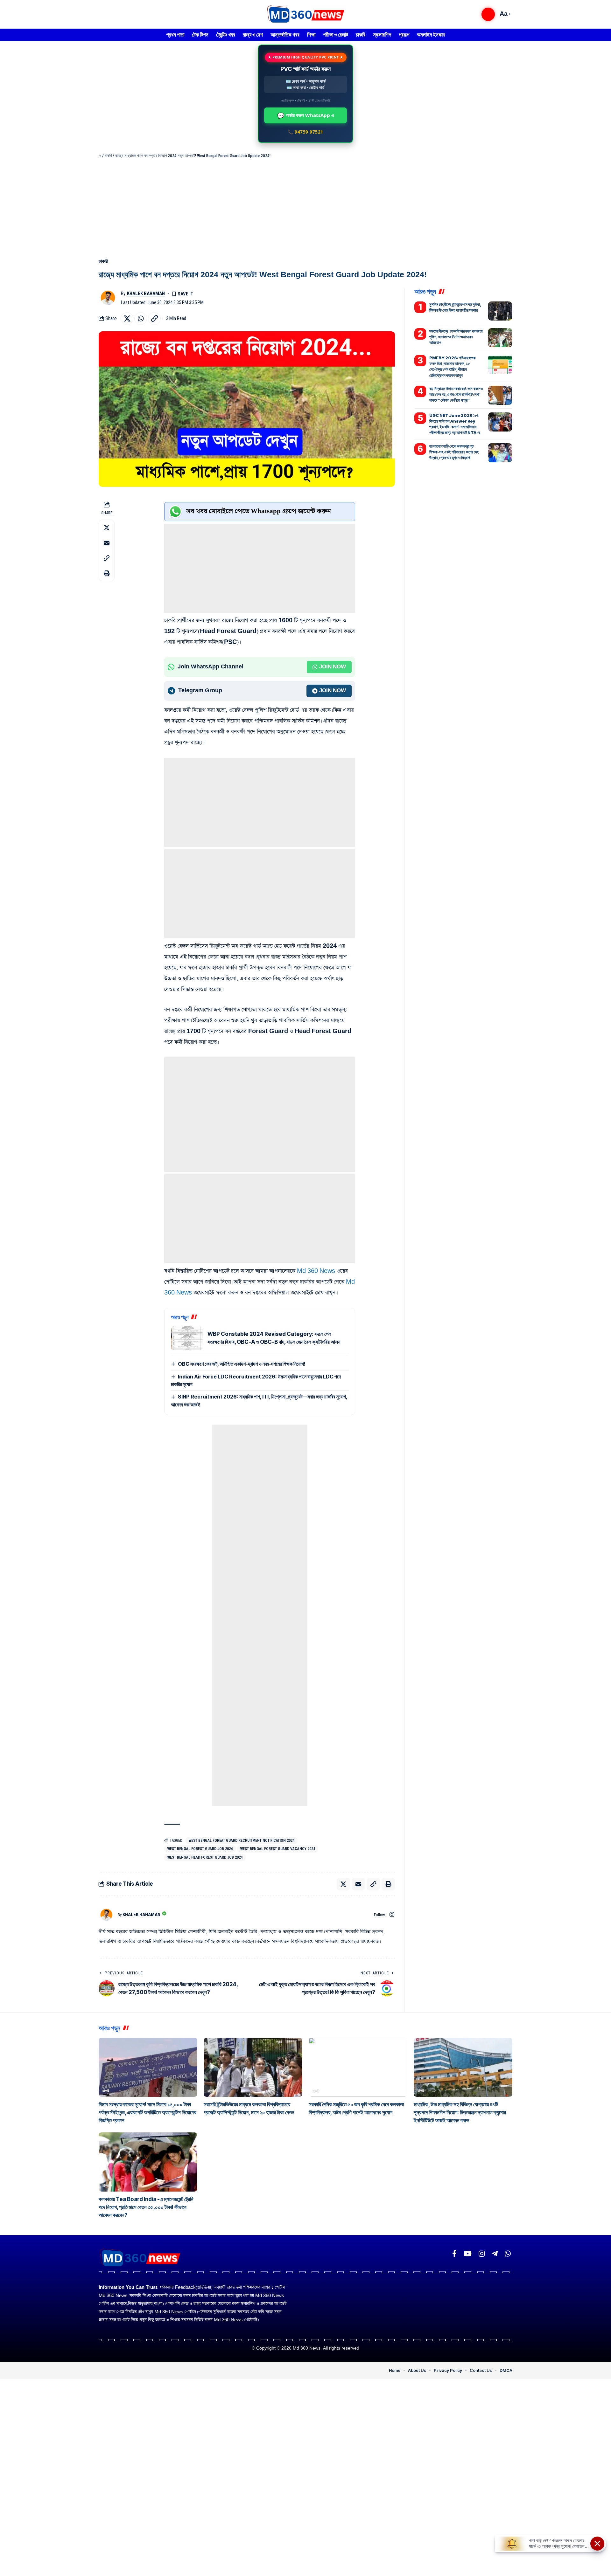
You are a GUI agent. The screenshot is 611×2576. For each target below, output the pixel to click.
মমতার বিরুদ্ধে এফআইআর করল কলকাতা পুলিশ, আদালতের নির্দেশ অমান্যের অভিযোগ (456, 337)
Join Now (333, 667)
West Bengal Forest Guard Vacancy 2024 (278, 1849)
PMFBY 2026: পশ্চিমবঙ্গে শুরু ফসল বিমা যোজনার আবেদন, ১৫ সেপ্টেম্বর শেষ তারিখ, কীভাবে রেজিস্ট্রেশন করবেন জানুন (453, 366)
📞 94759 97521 (305, 132)
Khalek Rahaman (146, 294)
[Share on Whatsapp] (141, 319)
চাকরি (108, 156)
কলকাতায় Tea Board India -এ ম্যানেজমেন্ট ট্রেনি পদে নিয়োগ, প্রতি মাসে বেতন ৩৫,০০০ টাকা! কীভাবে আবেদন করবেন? (146, 2207)
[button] (488, 14)
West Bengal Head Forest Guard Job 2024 (205, 1857)
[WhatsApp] (508, 2254)
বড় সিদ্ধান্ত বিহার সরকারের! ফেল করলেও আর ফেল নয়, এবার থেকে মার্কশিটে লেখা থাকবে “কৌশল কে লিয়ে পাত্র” (456, 394)
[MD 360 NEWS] (305, 14)
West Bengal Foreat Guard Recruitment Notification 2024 (242, 1840)
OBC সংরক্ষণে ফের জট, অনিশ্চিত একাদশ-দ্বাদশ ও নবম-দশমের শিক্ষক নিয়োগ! (242, 1364)
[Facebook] (454, 2254)
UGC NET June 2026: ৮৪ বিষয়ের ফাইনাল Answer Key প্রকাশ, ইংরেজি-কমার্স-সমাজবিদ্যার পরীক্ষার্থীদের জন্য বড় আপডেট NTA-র (455, 424)
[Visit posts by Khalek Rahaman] (108, 298)
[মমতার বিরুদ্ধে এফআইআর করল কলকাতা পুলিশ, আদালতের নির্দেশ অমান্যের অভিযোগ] (500, 338)
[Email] (107, 543)
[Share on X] (127, 319)
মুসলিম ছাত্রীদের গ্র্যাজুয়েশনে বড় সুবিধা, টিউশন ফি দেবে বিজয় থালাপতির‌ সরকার (455, 307)
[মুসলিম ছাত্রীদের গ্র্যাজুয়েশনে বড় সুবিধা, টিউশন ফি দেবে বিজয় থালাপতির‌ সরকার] (500, 311)
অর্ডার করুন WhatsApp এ (306, 115)
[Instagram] (392, 1915)
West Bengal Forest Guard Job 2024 (200, 1849)
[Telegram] (495, 2254)
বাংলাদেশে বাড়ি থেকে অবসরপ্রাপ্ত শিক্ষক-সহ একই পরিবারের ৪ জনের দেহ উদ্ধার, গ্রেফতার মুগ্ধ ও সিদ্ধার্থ (454, 452)
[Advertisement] (305, 207)
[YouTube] (468, 2254)
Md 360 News (316, 1271)
